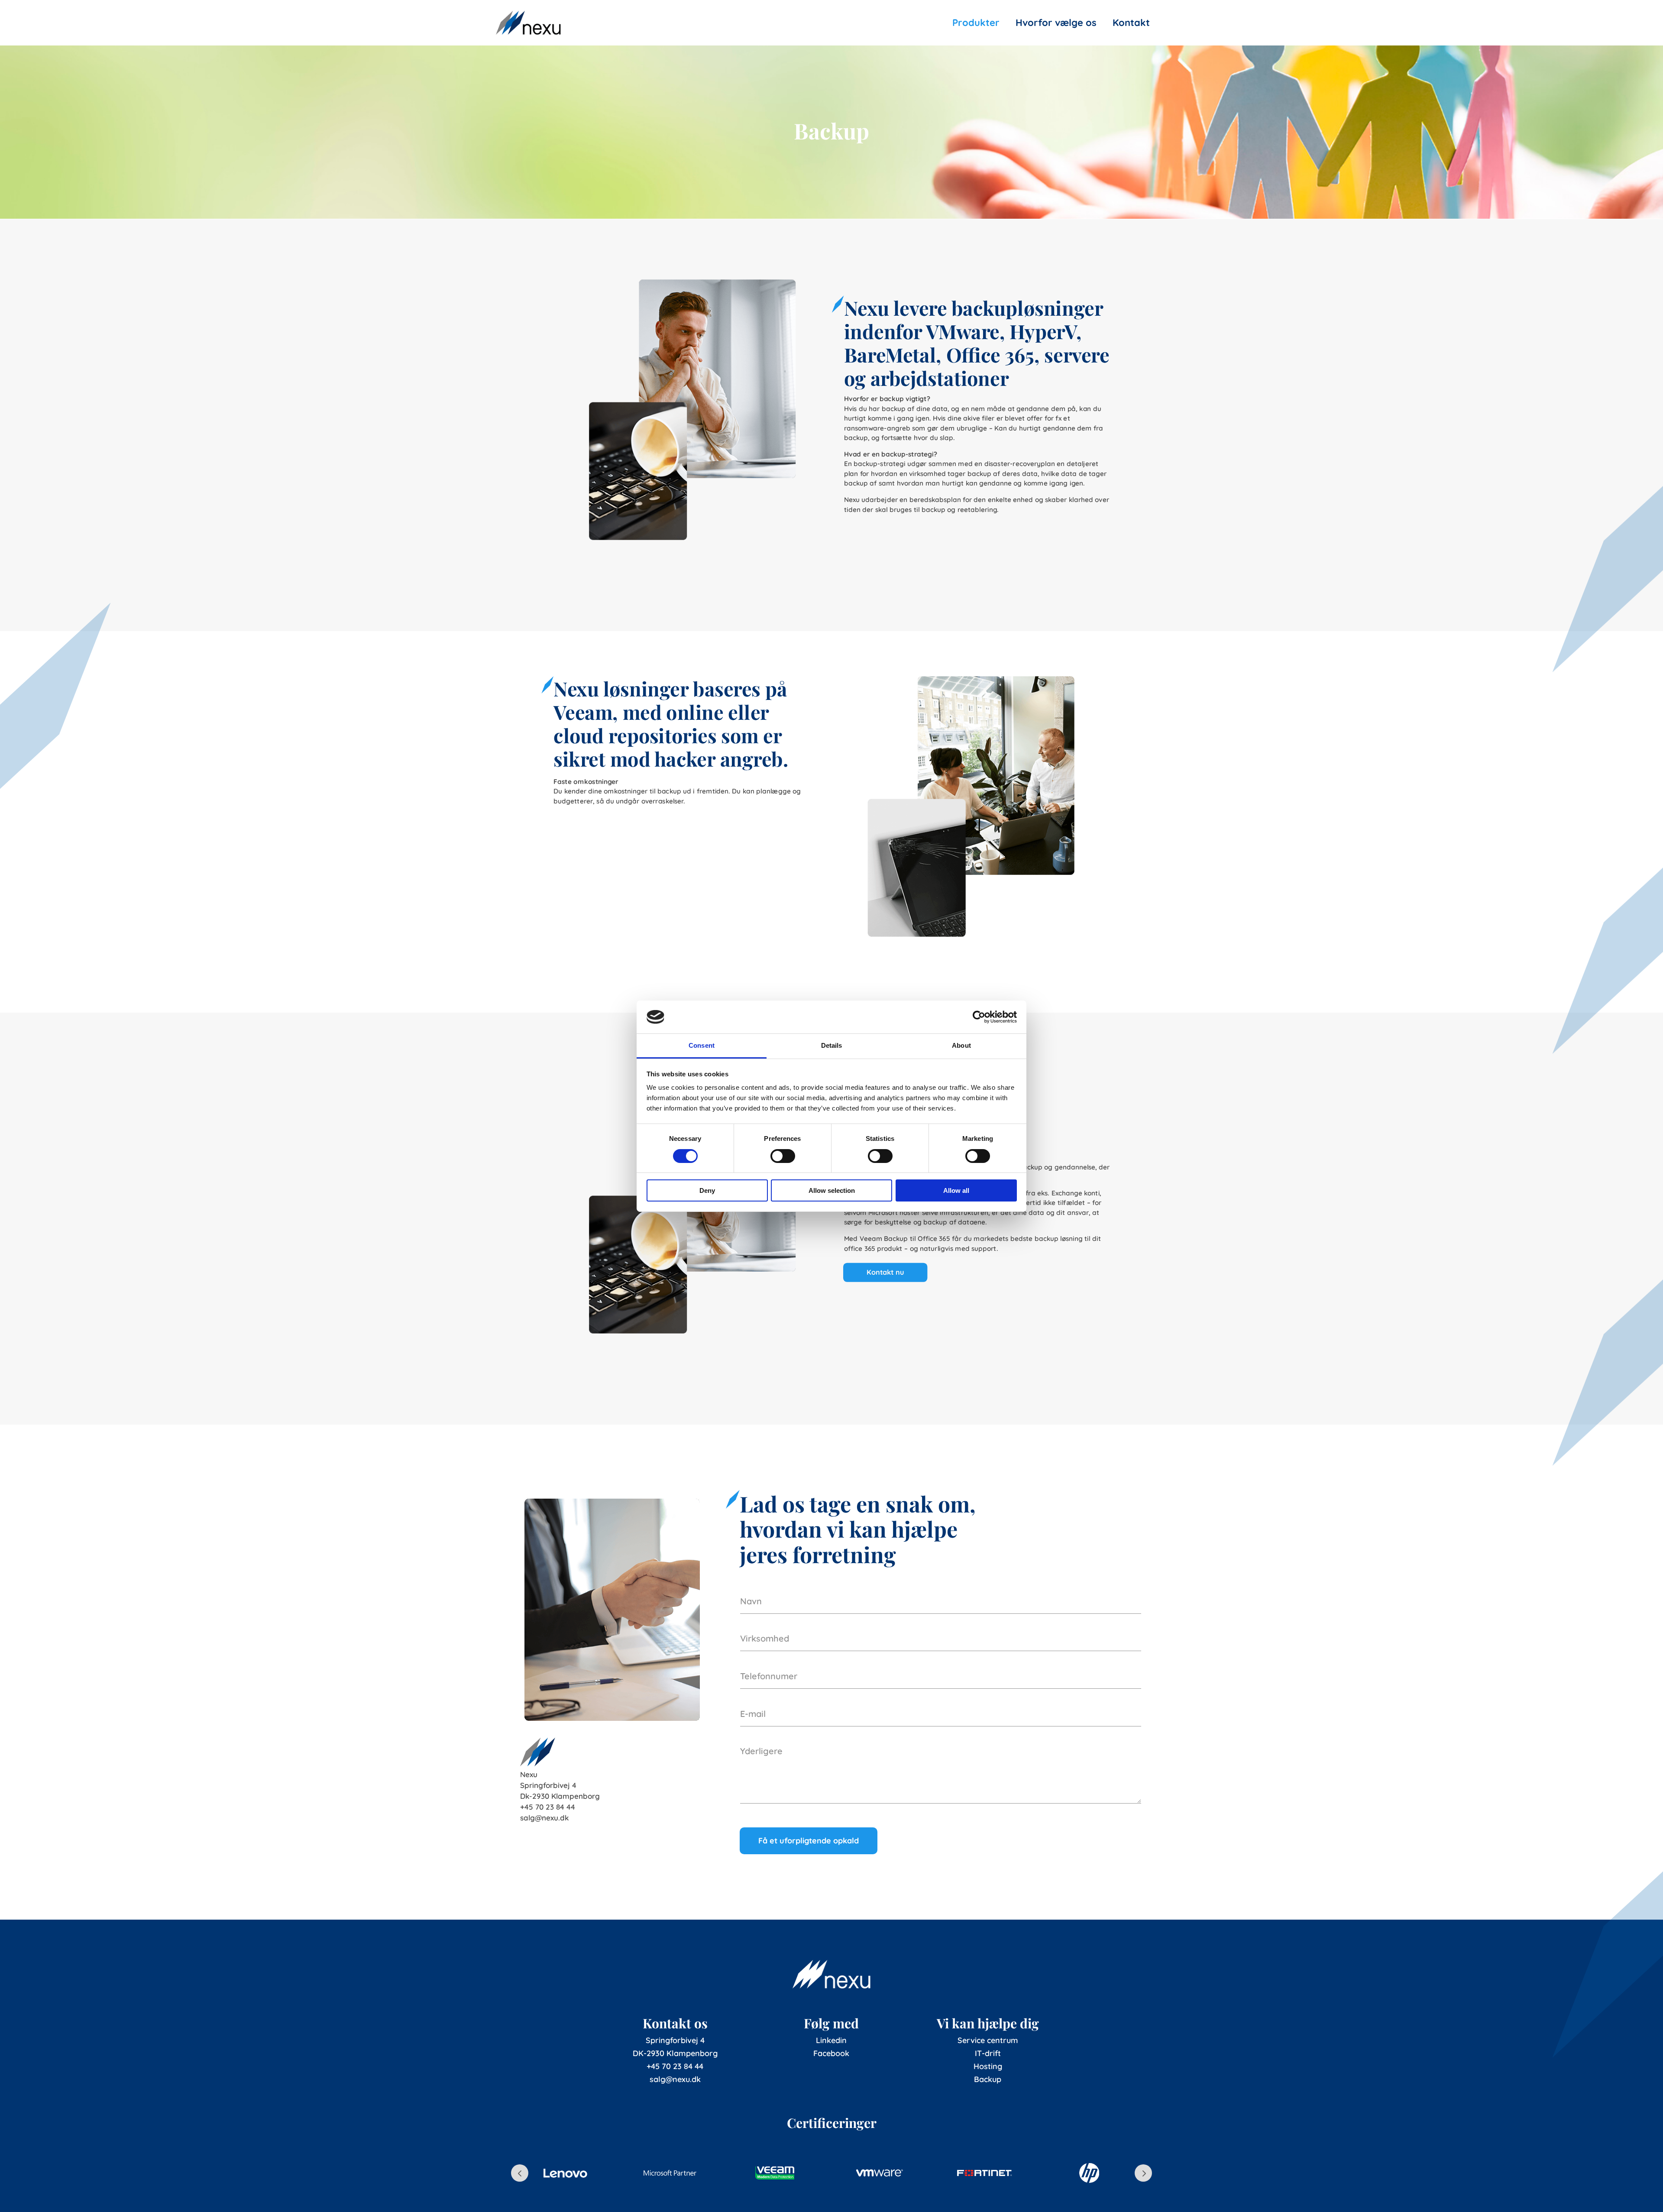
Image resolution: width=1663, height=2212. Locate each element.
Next (1143, 2173)
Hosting (988, 2066)
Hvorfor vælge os (1056, 23)
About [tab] (961, 1045)
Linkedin (831, 2040)
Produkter (976, 23)
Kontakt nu (885, 1272)
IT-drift (988, 2053)
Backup (988, 2079)
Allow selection (832, 1190)
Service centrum (988, 2040)
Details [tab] (832, 1045)
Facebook (831, 2053)
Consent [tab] (702, 1045)
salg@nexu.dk (675, 2079)
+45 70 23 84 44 (675, 2066)
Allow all (956, 1190)
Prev (520, 2173)
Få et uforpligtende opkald (809, 1841)
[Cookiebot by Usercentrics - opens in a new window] (979, 1017)
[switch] (783, 1156)
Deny (707, 1190)
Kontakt (1131, 23)
